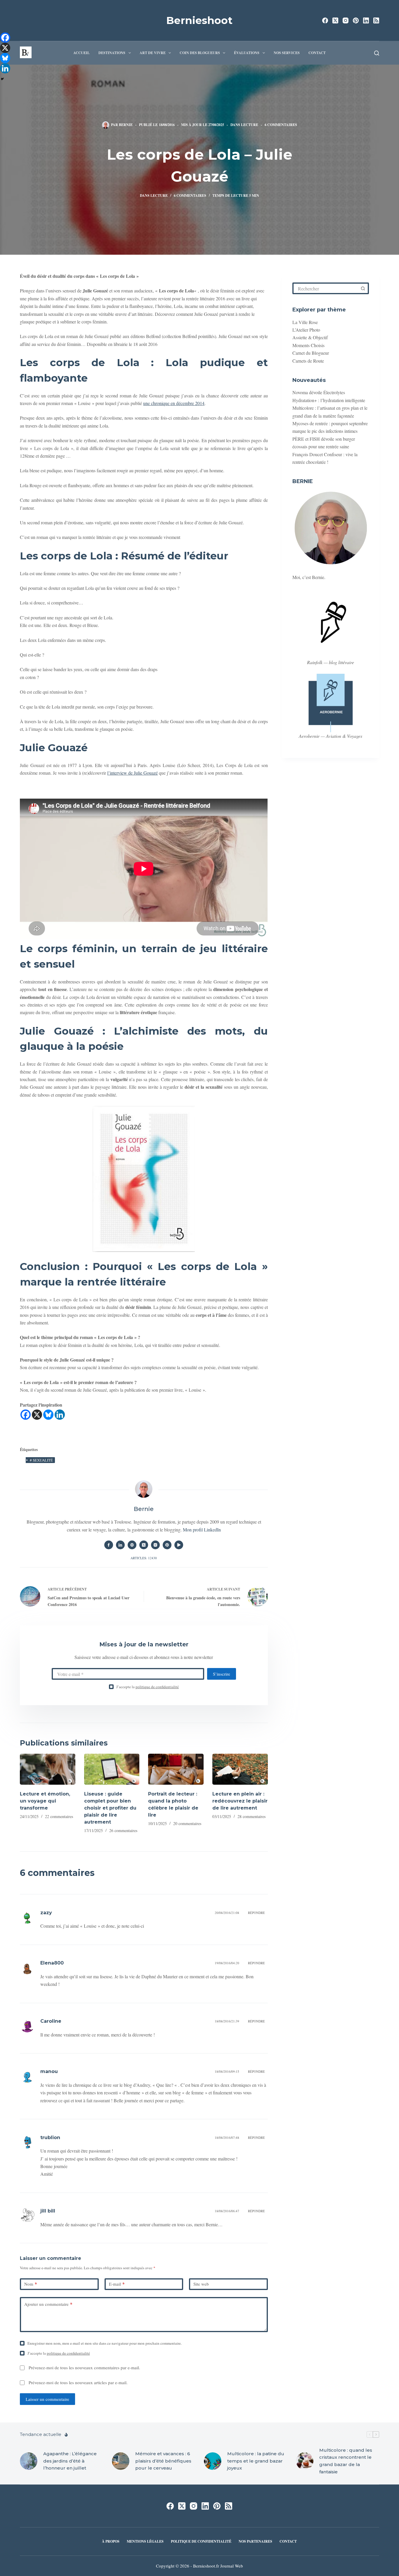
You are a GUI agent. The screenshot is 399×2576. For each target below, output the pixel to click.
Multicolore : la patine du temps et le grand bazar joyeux (256, 2461)
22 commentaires (59, 1816)
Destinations (112, 53)
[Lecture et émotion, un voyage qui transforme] (48, 1769)
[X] (37, 1415)
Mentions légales (145, 2541)
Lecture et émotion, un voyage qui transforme (45, 1801)
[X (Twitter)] (335, 20)
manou (49, 2071)
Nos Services (287, 53)
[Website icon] (132, 1545)
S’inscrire (222, 1674)
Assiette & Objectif (310, 337)
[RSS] (376, 20)
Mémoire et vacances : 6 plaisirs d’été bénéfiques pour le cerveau (163, 2461)
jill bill (48, 2211)
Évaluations (247, 53)
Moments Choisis (308, 345)
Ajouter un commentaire (48, 2304)
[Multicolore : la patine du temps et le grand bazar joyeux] (213, 2461)
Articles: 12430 (144, 1558)
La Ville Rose (305, 322)
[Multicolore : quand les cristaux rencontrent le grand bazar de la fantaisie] (305, 2461)
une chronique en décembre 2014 (174, 403)
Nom (31, 2284)
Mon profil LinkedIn (202, 1530)
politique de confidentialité (157, 1687)
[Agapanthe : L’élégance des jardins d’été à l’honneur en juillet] (29, 2461)
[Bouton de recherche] (363, 288)
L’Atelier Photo (306, 330)
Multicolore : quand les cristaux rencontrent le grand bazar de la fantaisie (346, 2461)
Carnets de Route (308, 360)
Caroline (51, 2021)
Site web (201, 2284)
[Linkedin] (60, 1415)
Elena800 (52, 1963)
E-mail (117, 2284)
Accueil (81, 53)
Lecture (250, 125)
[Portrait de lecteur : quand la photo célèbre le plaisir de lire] (176, 1769)
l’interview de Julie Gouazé (132, 773)
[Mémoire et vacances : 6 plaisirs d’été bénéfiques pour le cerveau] (121, 2461)
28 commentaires (251, 1816)
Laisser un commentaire (47, 2399)
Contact (317, 53)
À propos (111, 2541)
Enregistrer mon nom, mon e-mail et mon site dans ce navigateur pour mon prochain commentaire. (105, 2343)
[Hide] (2, 79)
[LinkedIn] (366, 20)
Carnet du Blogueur (311, 353)
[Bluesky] (48, 1415)
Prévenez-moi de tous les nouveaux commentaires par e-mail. (84, 2367)
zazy (46, 1913)
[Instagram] (346, 20)
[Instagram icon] (155, 1545)
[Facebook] (325, 20)
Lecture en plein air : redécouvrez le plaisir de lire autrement (240, 1801)
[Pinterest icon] (167, 1545)
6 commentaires (281, 125)
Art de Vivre (153, 53)
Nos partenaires (255, 2541)
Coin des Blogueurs (200, 53)
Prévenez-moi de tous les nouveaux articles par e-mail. (78, 2382)
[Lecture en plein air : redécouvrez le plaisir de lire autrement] (240, 1769)
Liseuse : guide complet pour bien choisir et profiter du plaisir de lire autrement (110, 1808)
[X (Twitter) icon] (144, 1545)
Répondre (256, 1913)
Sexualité (41, 1460)
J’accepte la (148, 1687)
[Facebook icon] (109, 1545)
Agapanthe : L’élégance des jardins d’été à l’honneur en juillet (70, 2461)
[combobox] (326, 288)
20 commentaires (187, 1823)
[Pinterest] (356, 20)
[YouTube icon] (179, 1545)
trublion (50, 2138)
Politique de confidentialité (201, 2541)
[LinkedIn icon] (120, 1545)
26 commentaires (123, 1830)
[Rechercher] (377, 53)
